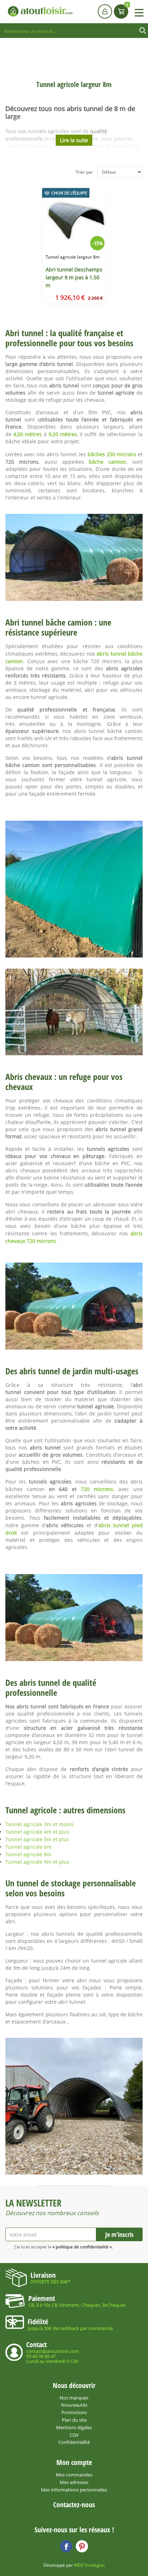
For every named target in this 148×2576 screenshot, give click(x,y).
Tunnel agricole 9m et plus (37, 1862)
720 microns (97, 1489)
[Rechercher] (143, 31)
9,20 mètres (63, 434)
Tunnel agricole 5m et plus (37, 1839)
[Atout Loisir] (40, 11)
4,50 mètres (27, 434)
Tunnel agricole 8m (28, 1854)
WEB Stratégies (89, 2565)
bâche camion (107, 462)
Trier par (84, 172)
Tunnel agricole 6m (28, 1847)
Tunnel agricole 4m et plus (37, 1832)
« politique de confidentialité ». (83, 2247)
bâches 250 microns (112, 454)
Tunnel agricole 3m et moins (40, 1824)
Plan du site (74, 2420)
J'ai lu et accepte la (64, 2247)
